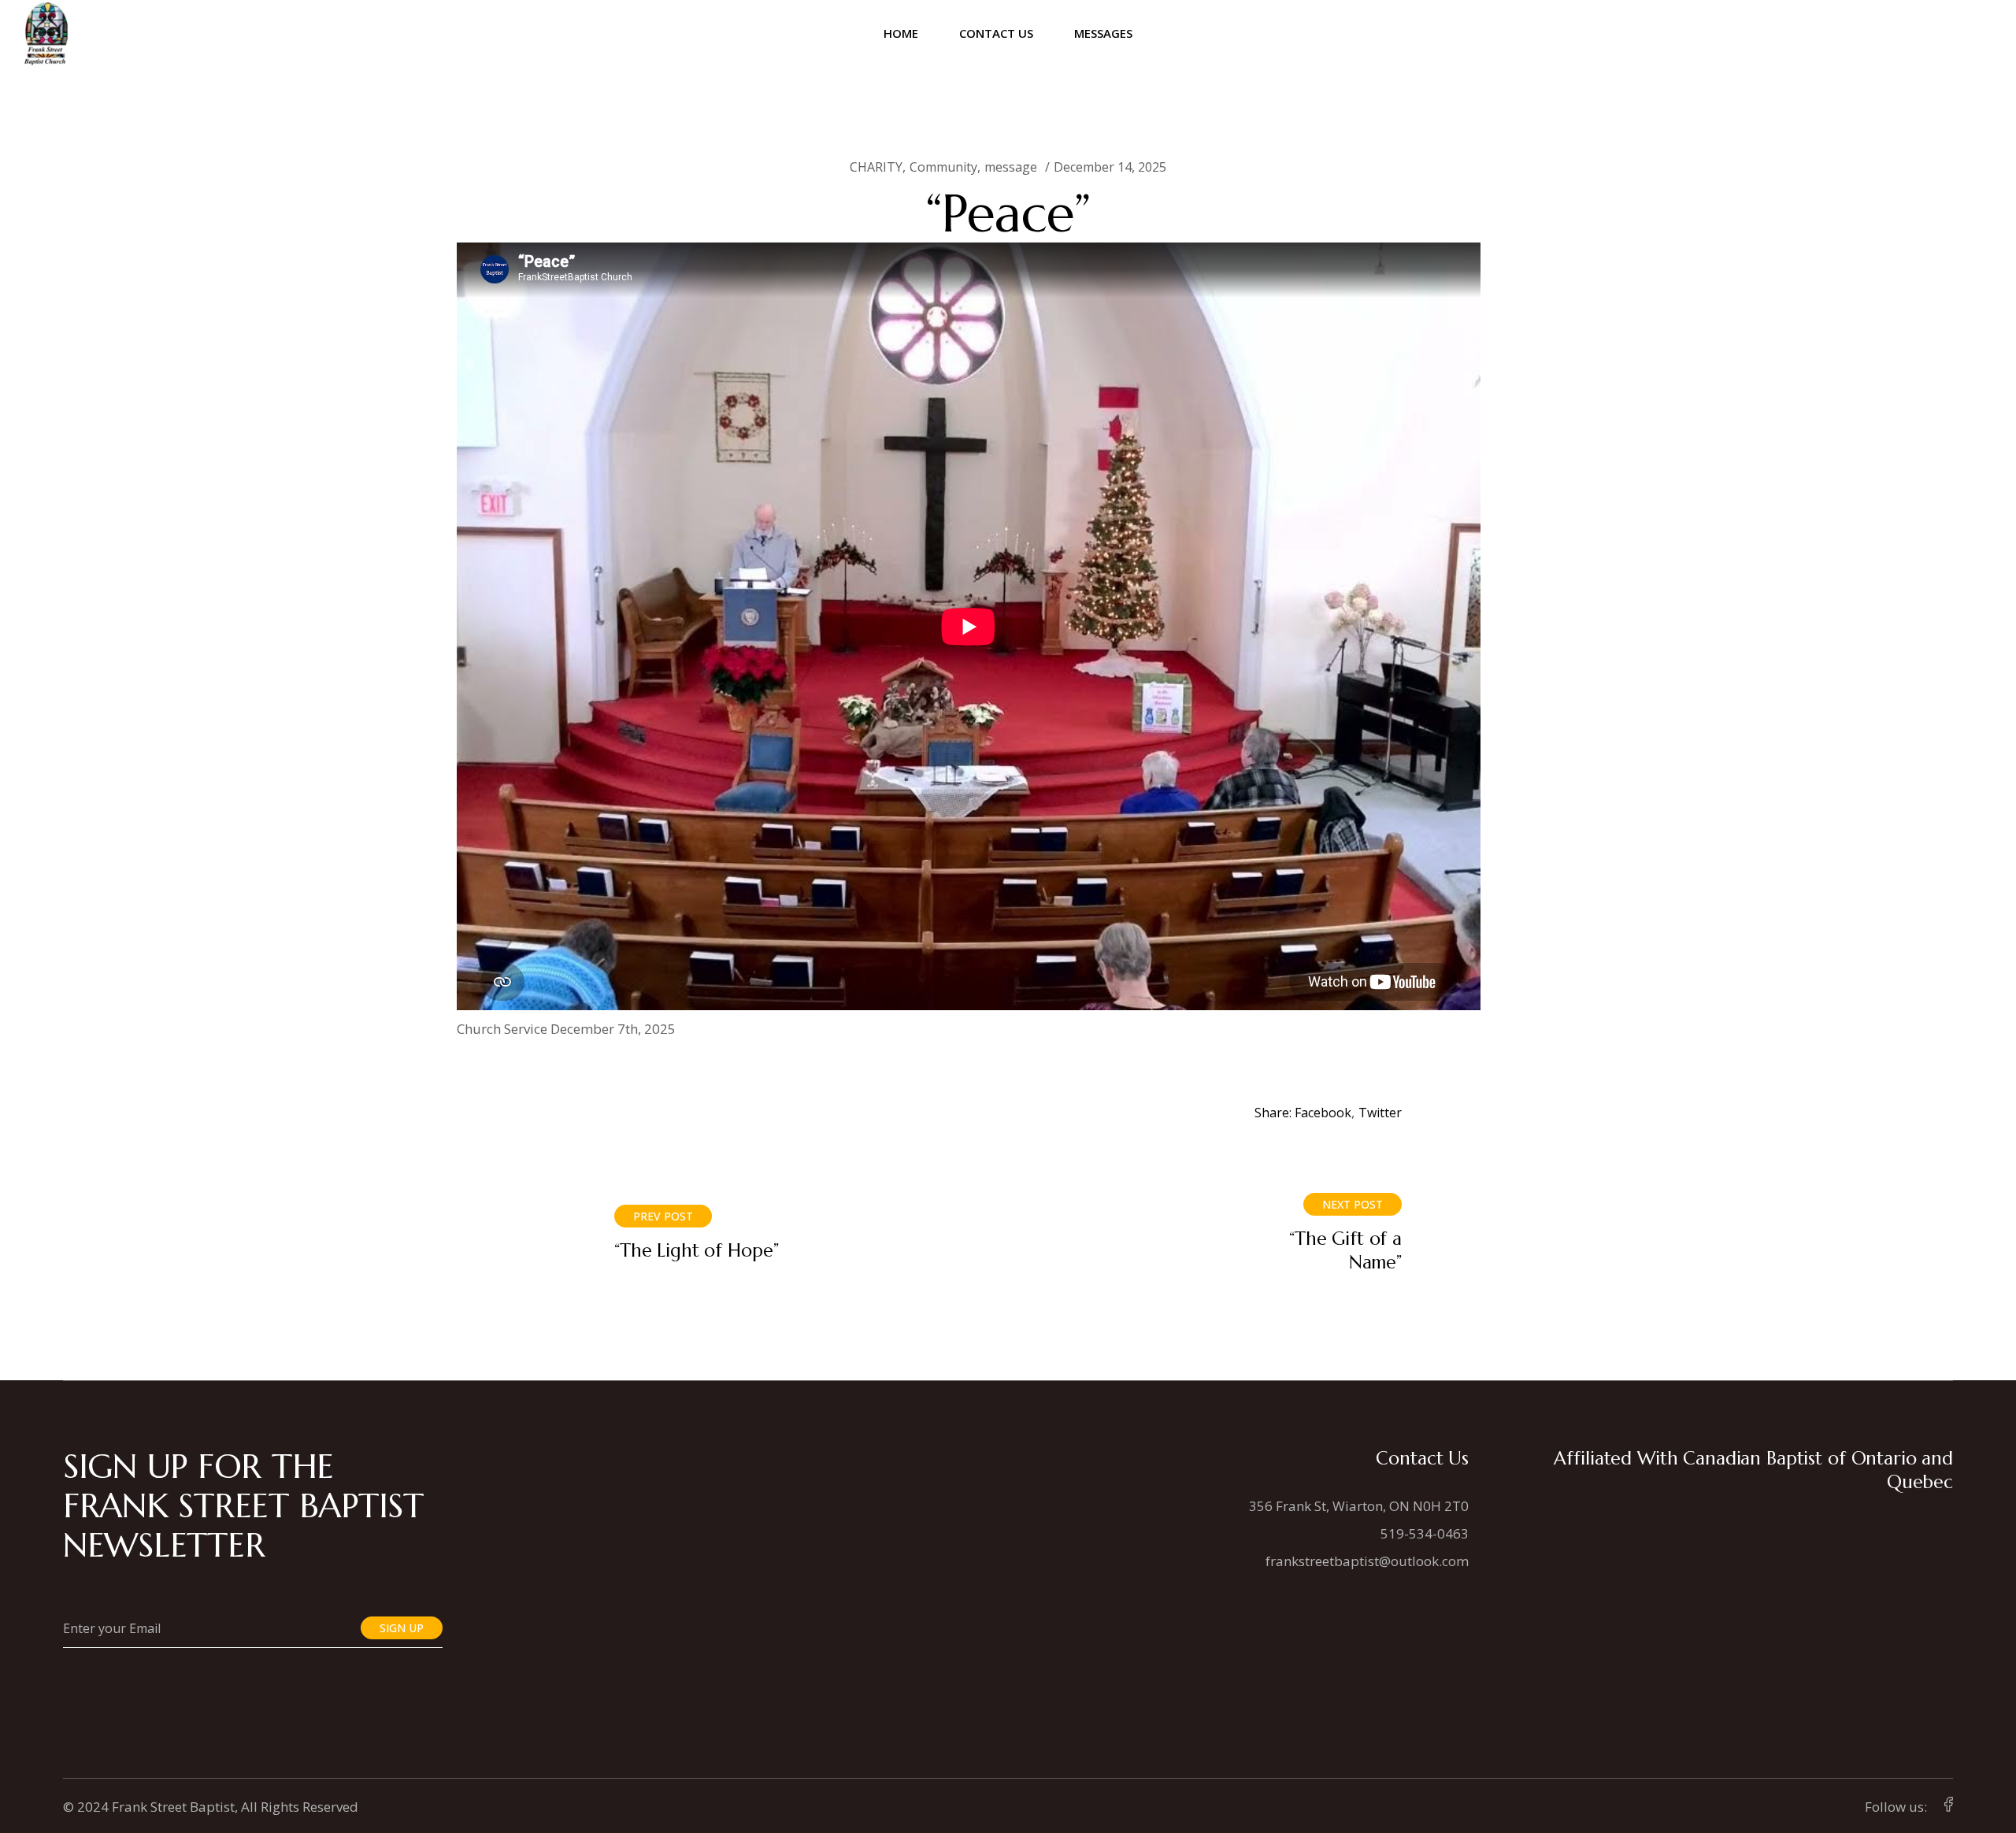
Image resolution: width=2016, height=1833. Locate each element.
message (1011, 167)
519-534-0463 (1425, 1533)
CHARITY (876, 167)
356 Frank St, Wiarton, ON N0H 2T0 (1359, 1506)
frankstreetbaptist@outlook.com (1367, 1561)
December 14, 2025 (1110, 167)
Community (943, 167)
